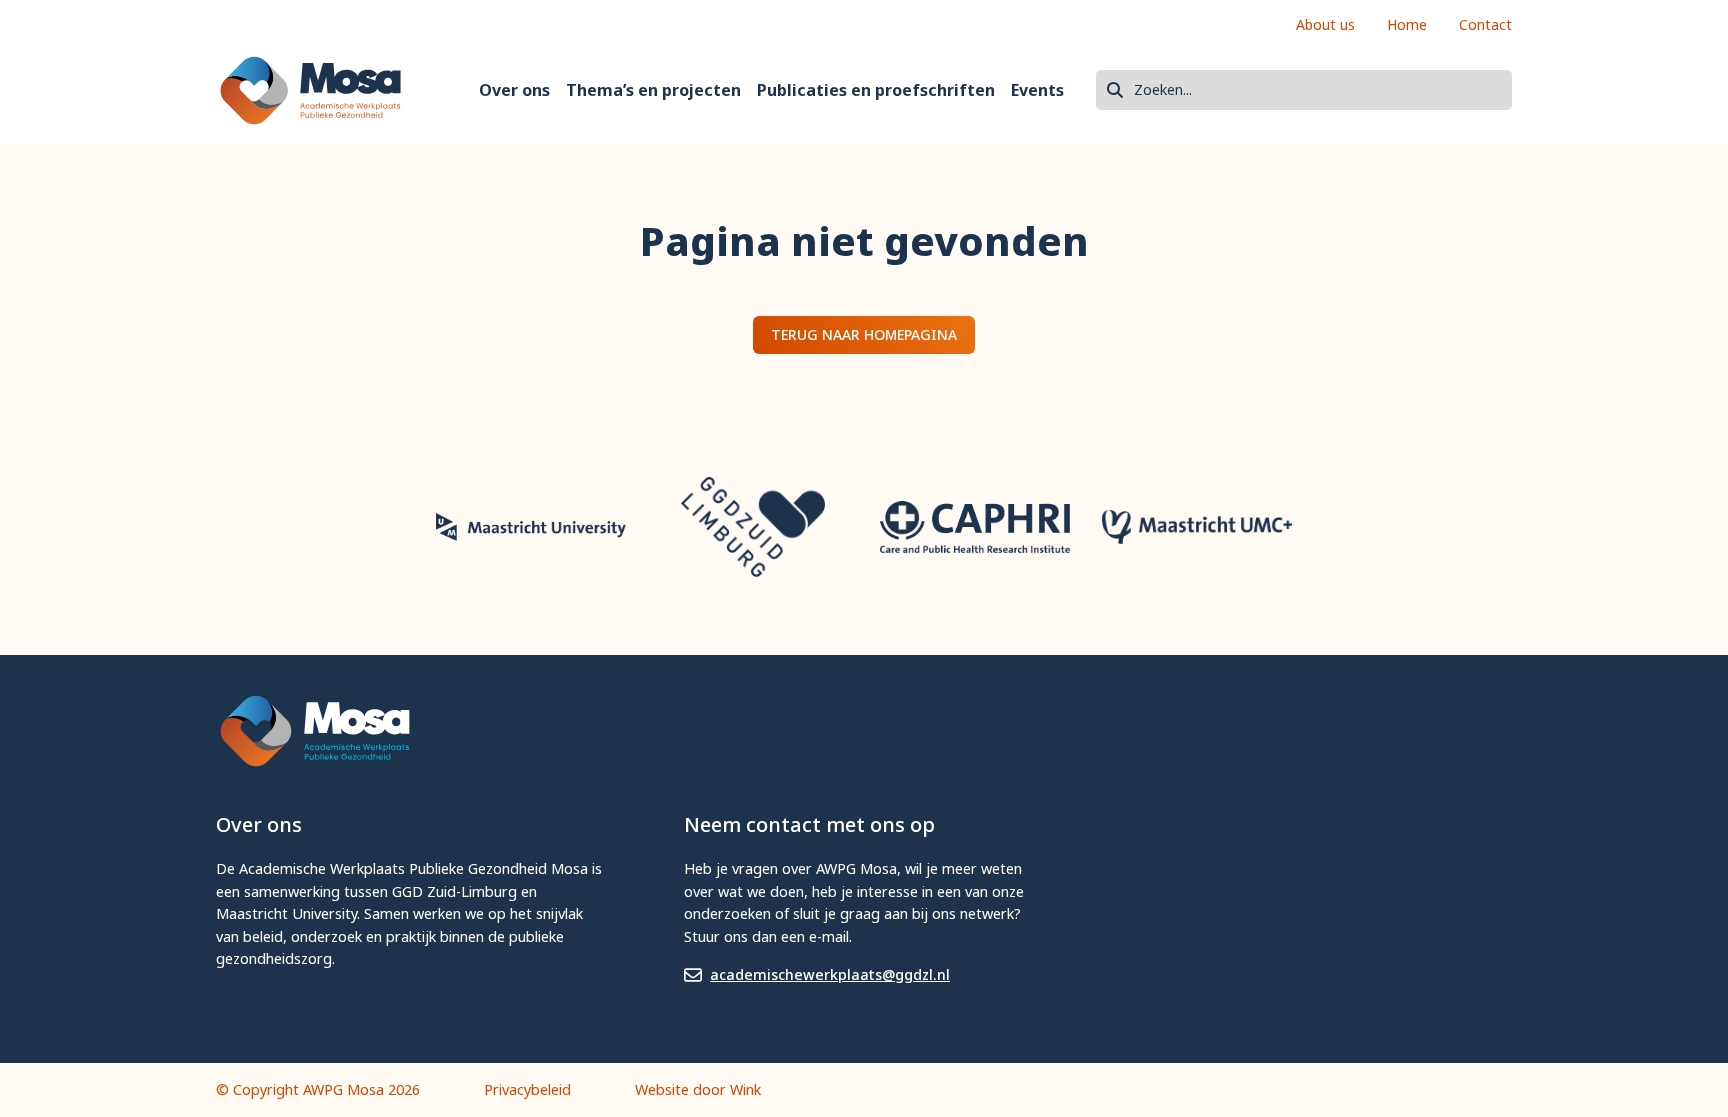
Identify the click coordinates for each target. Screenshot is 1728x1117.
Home (1407, 24)
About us (1325, 24)
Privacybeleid (527, 1089)
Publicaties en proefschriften (876, 90)
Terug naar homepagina (864, 334)
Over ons (514, 90)
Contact (1485, 24)
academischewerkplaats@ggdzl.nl (830, 974)
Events (1037, 90)
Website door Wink (698, 1089)
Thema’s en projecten (653, 90)
